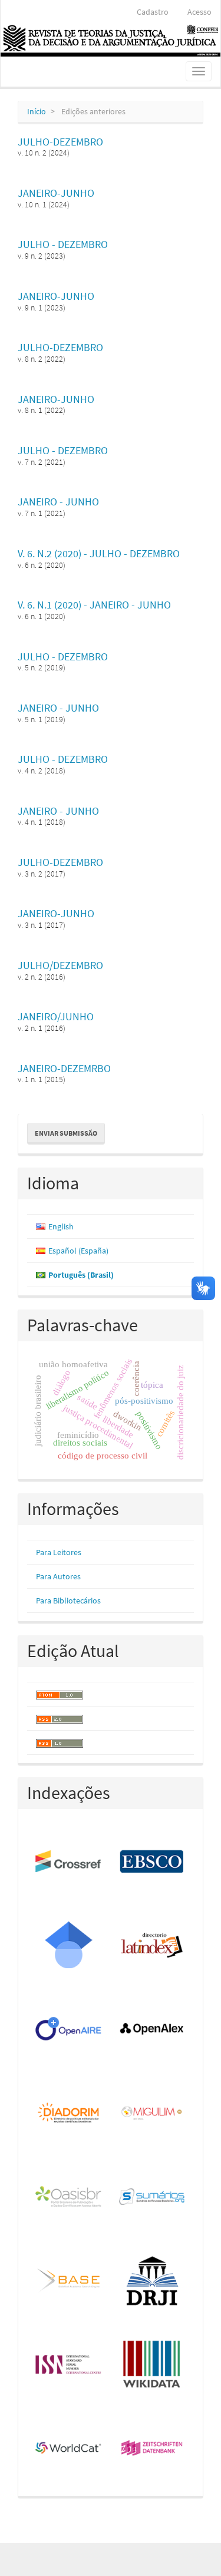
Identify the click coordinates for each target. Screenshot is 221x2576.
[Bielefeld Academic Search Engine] (69, 2281)
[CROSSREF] (69, 1862)
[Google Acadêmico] (69, 1946)
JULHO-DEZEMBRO (60, 142)
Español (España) (78, 1251)
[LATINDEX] (153, 1946)
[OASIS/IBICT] (69, 2197)
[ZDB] (153, 2449)
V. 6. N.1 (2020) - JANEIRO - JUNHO (94, 605)
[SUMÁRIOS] (153, 2197)
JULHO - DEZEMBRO (63, 244)
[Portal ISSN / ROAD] (69, 2365)
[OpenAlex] (153, 2029)
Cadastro (153, 12)
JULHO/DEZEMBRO (60, 965)
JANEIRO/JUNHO (56, 1016)
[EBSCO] (153, 1862)
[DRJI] (153, 2281)
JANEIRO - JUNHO (58, 502)
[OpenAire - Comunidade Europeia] (69, 2029)
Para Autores (58, 1576)
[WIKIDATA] (153, 2365)
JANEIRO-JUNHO (56, 193)
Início (37, 111)
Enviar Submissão (66, 1133)
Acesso (199, 12)
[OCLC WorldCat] (69, 2449)
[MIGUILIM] (153, 2114)
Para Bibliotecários (68, 1601)
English (61, 1226)
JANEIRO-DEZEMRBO (64, 1068)
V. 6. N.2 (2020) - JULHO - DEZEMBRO (99, 553)
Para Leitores (59, 1552)
